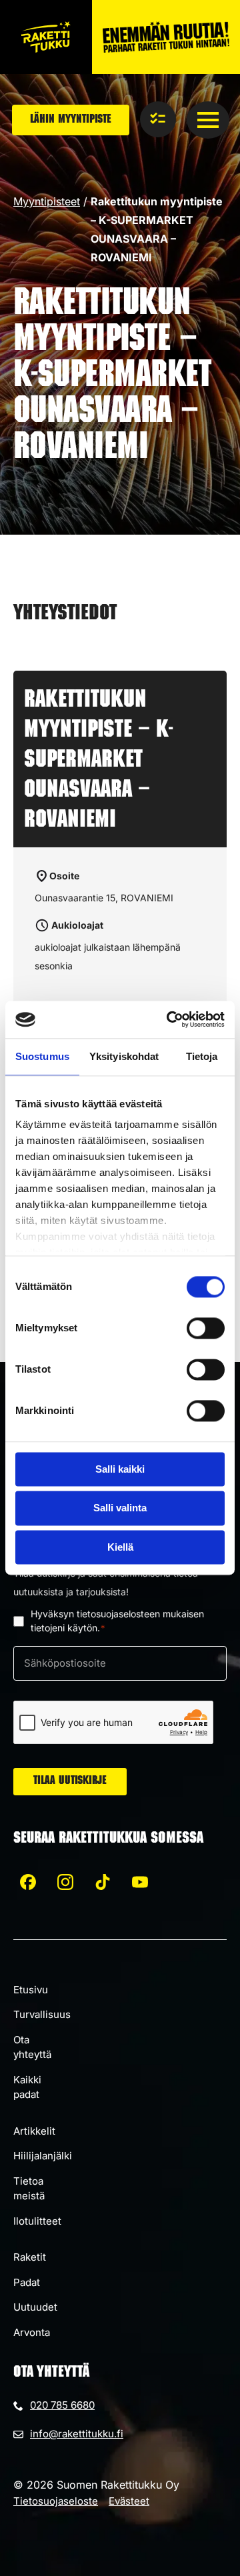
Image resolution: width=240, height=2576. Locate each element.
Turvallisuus (42, 2014)
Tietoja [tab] (202, 1056)
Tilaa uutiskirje (70, 1781)
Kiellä (120, 1547)
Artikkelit (34, 2131)
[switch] (206, 1328)
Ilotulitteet (37, 2221)
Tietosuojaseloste (56, 2501)
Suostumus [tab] (42, 1056)
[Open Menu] (208, 120)
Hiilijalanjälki (43, 2156)
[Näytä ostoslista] (158, 119)
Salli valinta (120, 1508)
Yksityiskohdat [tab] (124, 1056)
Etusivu (31, 1990)
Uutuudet (35, 2307)
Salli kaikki (120, 1469)
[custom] (28, 1882)
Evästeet (129, 2501)
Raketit (30, 2257)
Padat (27, 2282)
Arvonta (32, 2332)
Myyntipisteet (47, 201)
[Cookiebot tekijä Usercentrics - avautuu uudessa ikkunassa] (169, 1019)
